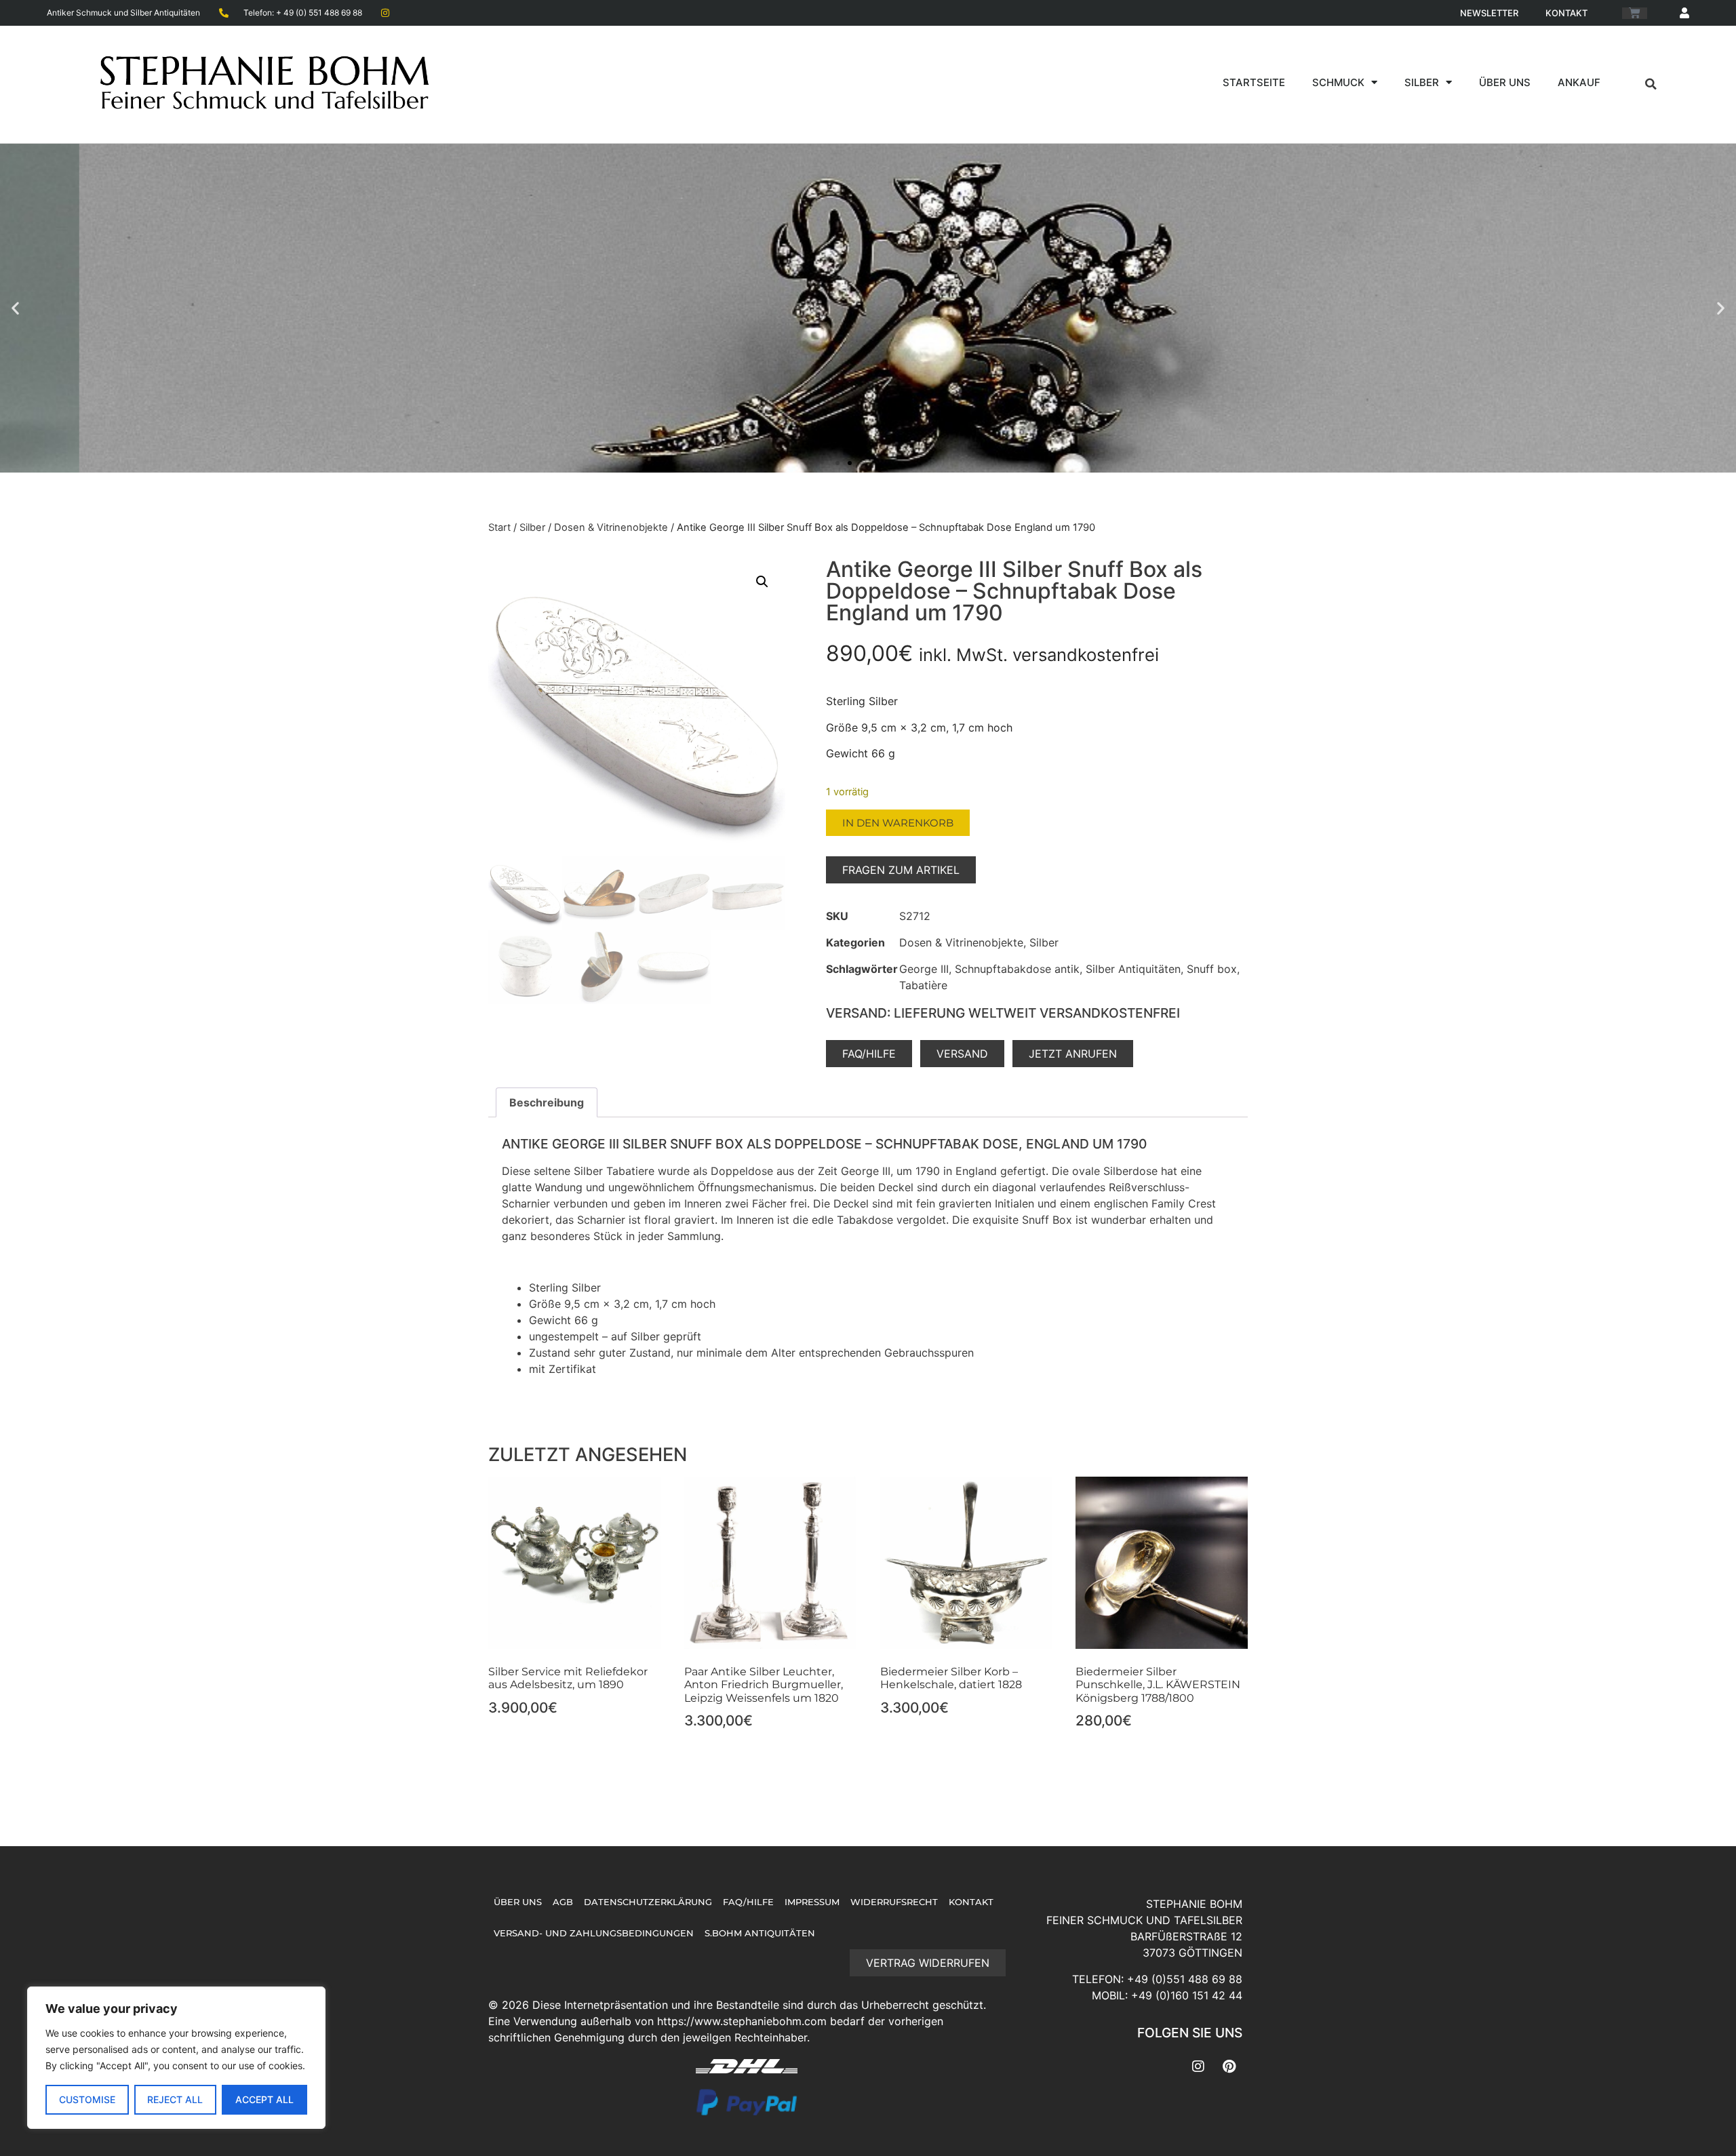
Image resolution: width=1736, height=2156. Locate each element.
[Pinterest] (1229, 2067)
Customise (87, 2099)
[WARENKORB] (1635, 13)
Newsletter (1489, 13)
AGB (563, 1902)
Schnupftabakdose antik (1017, 969)
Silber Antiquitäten (1133, 969)
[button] (1651, 84)
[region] (176, 2058)
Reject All (175, 2099)
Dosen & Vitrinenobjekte (611, 527)
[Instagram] (1198, 2067)
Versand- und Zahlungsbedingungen (594, 1933)
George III (924, 969)
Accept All (264, 2099)
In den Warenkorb (898, 823)
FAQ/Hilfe (748, 1902)
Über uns (1505, 82)
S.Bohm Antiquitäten (760, 1933)
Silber (1422, 82)
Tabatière (923, 985)
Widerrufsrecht (894, 1902)
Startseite (1254, 82)
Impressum (812, 1902)
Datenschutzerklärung (648, 1902)
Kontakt (1566, 13)
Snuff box (1212, 969)
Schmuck (1338, 82)
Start (499, 527)
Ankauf (1579, 82)
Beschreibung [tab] (547, 1102)
